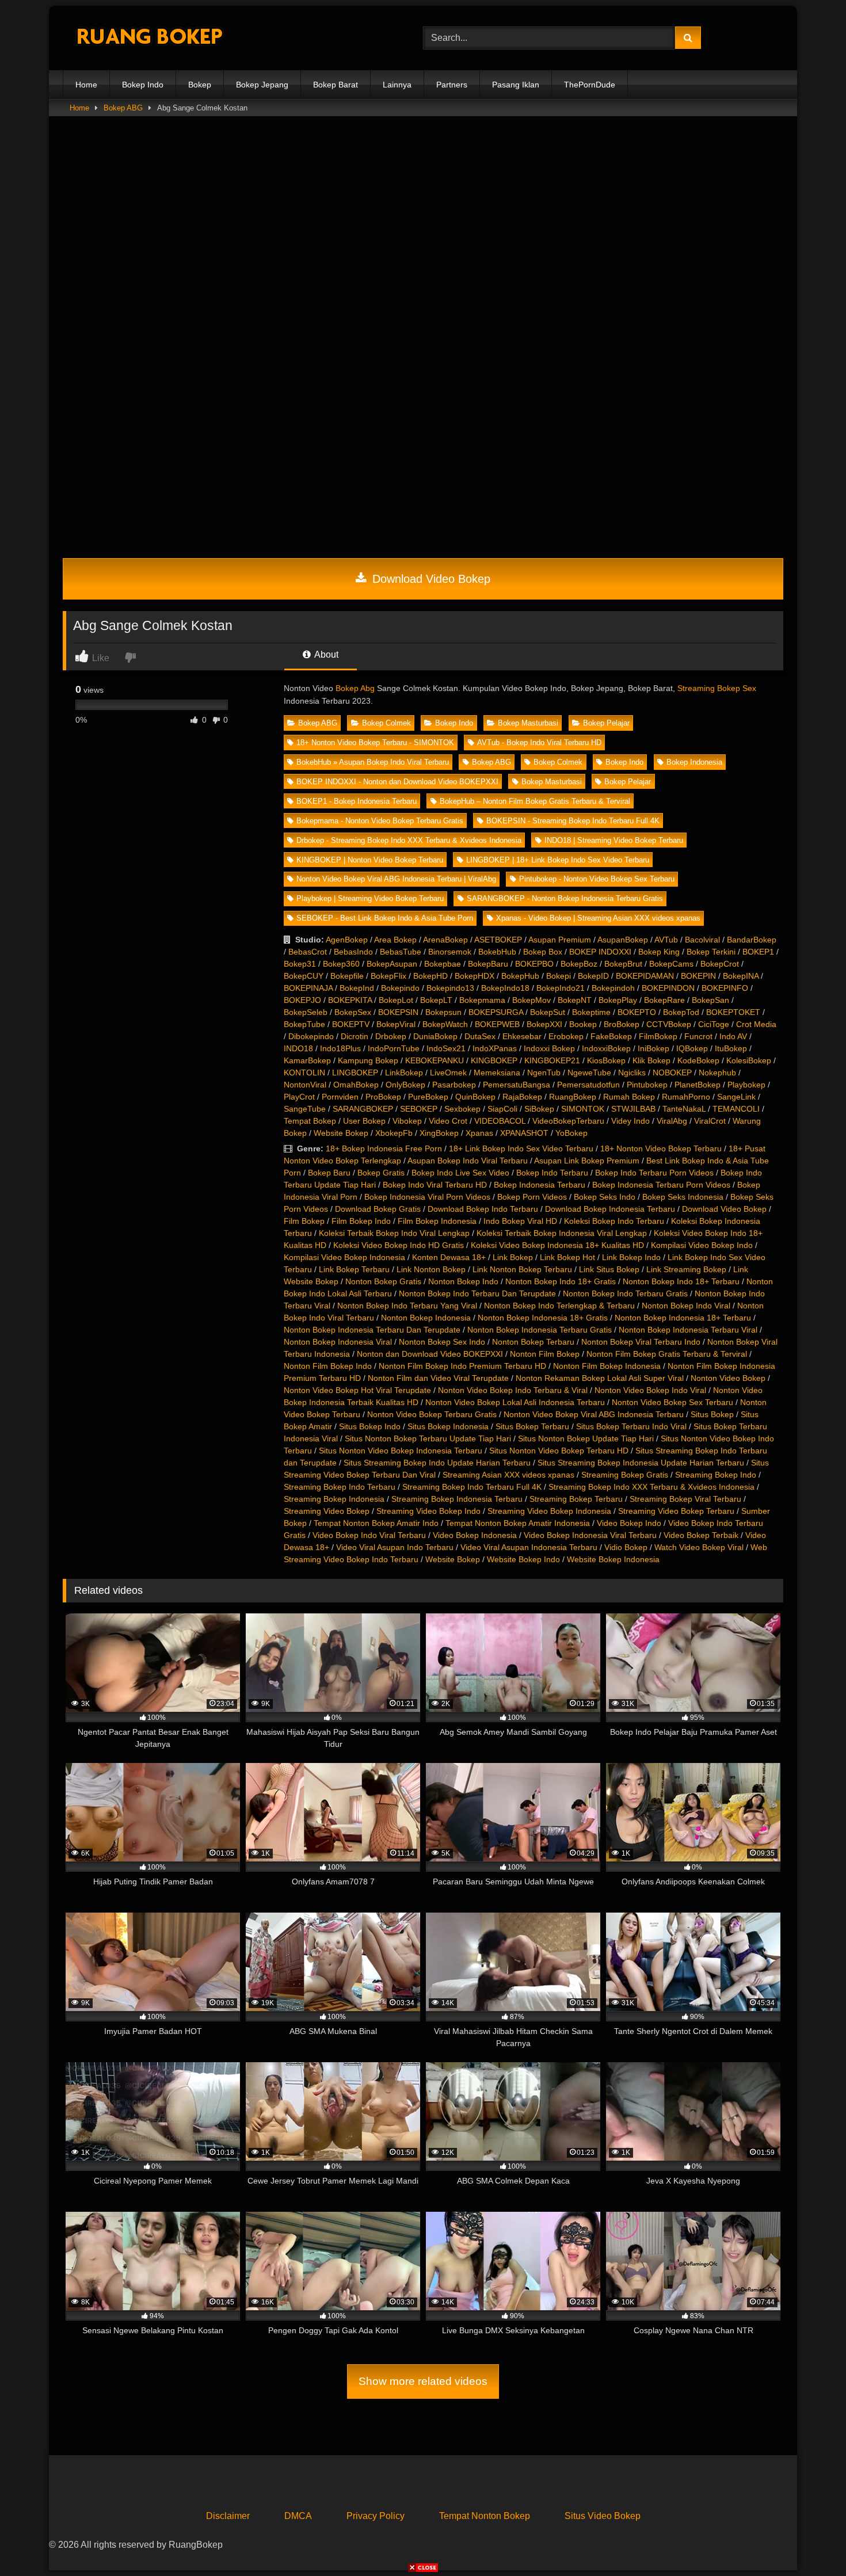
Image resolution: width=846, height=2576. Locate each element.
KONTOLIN (304, 1073)
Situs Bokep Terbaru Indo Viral (631, 1426)
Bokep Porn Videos (532, 1197)
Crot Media (756, 1024)
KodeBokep (698, 1060)
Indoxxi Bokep (549, 1048)
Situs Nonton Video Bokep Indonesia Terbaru (401, 1451)
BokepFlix (388, 976)
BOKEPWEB (497, 1024)
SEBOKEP (419, 1109)
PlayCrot (299, 1097)
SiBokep (539, 1109)
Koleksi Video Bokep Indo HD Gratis (399, 1245)
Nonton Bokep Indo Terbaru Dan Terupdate (477, 1293)
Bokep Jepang (262, 85)
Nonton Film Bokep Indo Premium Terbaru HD (462, 1366)
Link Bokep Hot (567, 1257)
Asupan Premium (560, 940)
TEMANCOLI (736, 1109)
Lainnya (397, 85)
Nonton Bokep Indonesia (426, 1318)
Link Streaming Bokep (686, 1269)
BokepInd (357, 988)
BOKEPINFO (725, 988)
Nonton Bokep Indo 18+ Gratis (561, 1281)
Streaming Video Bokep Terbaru (676, 1511)
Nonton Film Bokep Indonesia (607, 1366)
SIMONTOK (583, 1109)
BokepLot (396, 1000)
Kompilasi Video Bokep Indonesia (344, 1257)
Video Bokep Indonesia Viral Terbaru (590, 1535)
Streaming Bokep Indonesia (334, 1499)
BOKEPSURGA (496, 1012)
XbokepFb (394, 1133)
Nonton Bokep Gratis (383, 1281)
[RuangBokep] (149, 38)
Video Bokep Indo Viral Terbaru (369, 1535)
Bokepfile (347, 976)
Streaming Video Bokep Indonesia (549, 1511)
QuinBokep (475, 1097)
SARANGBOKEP (363, 1109)
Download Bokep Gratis (378, 1209)
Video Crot (448, 1121)
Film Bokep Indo (361, 1221)
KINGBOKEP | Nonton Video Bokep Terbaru (370, 860)
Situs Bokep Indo (370, 1426)
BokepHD (430, 976)
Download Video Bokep (430, 579)
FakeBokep (611, 1036)
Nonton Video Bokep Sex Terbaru (672, 1402)
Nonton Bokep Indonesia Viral (338, 1342)
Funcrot (698, 1036)
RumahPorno (686, 1097)
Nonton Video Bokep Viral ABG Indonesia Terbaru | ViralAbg (396, 879)
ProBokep (383, 1097)
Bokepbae (443, 964)
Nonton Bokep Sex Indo (442, 1342)
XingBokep (439, 1133)
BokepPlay (618, 1000)
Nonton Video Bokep (728, 1378)
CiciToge (714, 1024)
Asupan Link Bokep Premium (587, 1161)
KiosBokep (606, 1060)
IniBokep (653, 1048)
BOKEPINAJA (308, 988)
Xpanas (479, 1133)
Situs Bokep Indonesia (448, 1426)
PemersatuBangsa (517, 1085)
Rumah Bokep (629, 1097)
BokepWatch (445, 1024)
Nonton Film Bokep (545, 1354)
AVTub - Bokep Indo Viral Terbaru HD (539, 743)
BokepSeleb (306, 1012)
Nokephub (717, 1073)
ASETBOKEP (498, 940)
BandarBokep (752, 940)
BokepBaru (488, 964)
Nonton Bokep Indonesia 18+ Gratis (543, 1318)
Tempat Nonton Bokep (485, 2516)
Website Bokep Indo (523, 1559)
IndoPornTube (394, 1048)
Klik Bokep (651, 1060)
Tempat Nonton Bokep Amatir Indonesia (518, 1523)
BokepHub (520, 976)
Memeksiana (497, 1073)
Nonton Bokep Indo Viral (686, 1306)
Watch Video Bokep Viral (699, 1547)
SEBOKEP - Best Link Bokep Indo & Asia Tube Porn (385, 918)
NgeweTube (589, 1073)
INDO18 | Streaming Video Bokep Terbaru (614, 840)
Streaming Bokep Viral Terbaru (685, 1499)
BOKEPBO (534, 964)
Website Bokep (341, 1133)
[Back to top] (810, 2542)
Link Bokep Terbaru (354, 1269)
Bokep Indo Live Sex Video (460, 1173)
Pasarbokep (454, 1085)
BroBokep (622, 1024)
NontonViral (305, 1085)
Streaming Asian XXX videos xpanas (508, 1475)
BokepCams (671, 964)
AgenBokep (347, 940)
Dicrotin (355, 1036)
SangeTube (305, 1109)
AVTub (666, 940)
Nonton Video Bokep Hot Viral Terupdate (357, 1390)
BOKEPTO (637, 1012)
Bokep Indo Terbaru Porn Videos (654, 1173)
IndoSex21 (446, 1048)
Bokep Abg (355, 688)
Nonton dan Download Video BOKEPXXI (430, 1354)
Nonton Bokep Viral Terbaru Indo (641, 1342)
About (325, 655)
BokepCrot (720, 964)
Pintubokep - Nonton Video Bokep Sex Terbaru (597, 879)
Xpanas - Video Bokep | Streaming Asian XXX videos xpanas (598, 918)
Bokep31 (300, 964)
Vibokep (407, 1121)
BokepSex (353, 1012)
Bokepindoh (613, 988)
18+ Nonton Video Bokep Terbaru (661, 1148)
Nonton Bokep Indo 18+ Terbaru (681, 1281)
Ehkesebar (522, 1036)
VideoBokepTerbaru (568, 1121)
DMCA (298, 2516)
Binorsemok (450, 952)
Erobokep (566, 1036)
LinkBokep (404, 1073)
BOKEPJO (302, 1000)
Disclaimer (228, 2516)
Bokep (200, 85)
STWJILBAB (633, 1109)
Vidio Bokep (626, 1547)
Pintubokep (647, 1085)
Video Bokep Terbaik (701, 1535)
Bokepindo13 (450, 988)
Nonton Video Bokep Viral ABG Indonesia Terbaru (594, 1414)
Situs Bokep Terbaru (532, 1426)
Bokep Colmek (386, 723)
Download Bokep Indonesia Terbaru (610, 1209)
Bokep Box (543, 952)
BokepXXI (544, 1024)
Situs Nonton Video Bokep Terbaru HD (559, 1451)
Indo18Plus (340, 1048)
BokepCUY (304, 976)
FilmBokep (658, 1036)
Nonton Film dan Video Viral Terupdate (438, 1378)
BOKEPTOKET (733, 1012)
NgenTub (544, 1073)
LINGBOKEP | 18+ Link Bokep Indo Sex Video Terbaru (558, 860)
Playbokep (746, 1085)
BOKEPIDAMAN (645, 976)
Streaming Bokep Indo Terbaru (340, 1487)
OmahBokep (356, 1085)
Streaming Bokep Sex (717, 688)
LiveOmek (448, 1073)
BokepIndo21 (561, 988)
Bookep (583, 1024)
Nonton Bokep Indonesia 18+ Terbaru (683, 1318)
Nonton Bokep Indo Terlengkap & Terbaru (559, 1306)
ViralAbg (672, 1121)
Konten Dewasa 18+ (449, 1257)
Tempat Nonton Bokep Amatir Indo (376, 1523)
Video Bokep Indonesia (475, 1535)
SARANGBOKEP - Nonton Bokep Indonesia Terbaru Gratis (565, 898)
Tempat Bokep (310, 1121)
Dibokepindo (311, 1036)
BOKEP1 (758, 952)
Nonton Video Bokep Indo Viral (650, 1390)
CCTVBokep (669, 1024)
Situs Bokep (712, 1414)
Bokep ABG (123, 108)
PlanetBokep (698, 1085)
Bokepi (559, 976)
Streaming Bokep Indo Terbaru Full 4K (472, 1487)
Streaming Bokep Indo (716, 1475)
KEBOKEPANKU (435, 1060)
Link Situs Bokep (609, 1269)
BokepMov (531, 1000)
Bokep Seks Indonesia (683, 1197)
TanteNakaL (684, 1109)
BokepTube (304, 1024)
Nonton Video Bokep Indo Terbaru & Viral (513, 1390)
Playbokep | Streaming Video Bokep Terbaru (370, 898)
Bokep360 (341, 964)
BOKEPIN (698, 976)
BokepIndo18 (505, 988)
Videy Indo (630, 1121)
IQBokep (692, 1048)
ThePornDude (590, 85)
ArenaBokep (445, 940)
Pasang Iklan (516, 85)
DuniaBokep (435, 1036)
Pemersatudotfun (588, 1085)
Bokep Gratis (381, 1173)
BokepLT (436, 1000)
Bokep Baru (329, 1173)
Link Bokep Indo (631, 1257)
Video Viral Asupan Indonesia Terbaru (529, 1547)
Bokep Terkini (711, 952)
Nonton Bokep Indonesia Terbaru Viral (688, 1330)
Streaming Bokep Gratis (625, 1475)
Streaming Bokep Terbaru (576, 1499)
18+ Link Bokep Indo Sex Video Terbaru (521, 1148)
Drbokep (391, 1036)
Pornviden (340, 1097)
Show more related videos (423, 2381)
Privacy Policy (376, 2516)
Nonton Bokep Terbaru (533, 1342)
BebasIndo (353, 952)
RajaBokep (522, 1097)
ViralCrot (710, 1121)
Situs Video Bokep (603, 2516)
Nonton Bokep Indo (463, 1281)
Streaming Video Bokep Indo (428, 1511)
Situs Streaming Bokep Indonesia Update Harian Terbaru (641, 1463)
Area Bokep (395, 940)
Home (86, 85)
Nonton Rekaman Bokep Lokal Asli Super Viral (600, 1378)
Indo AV (733, 1036)
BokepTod (681, 1012)
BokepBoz (579, 964)
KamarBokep (307, 1060)
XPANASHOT (524, 1133)
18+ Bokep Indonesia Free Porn (384, 1148)
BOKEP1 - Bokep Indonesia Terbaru (357, 801)
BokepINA (741, 976)
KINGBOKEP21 (552, 1060)
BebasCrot (308, 952)
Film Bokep (304, 1221)
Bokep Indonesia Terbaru (540, 1185)
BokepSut (548, 1012)
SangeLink (736, 1097)
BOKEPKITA (350, 1000)
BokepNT (575, 1000)
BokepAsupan (392, 964)
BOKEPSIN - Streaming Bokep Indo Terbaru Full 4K (573, 821)
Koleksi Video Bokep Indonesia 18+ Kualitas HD (557, 1245)
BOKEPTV (351, 1024)
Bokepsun (443, 1012)
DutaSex (480, 1036)
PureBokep (428, 1097)
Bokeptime (591, 1012)
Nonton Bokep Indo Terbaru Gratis (625, 1293)
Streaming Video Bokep (327, 1511)
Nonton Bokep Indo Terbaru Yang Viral (407, 1306)
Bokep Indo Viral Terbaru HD (435, 1185)
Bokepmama (482, 1000)
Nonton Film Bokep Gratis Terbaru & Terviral (667, 1354)
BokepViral (396, 1024)
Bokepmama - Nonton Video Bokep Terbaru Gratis (380, 821)
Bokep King (659, 952)
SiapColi (502, 1109)
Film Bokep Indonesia (437, 1221)
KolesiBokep (749, 1060)
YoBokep (571, 1133)
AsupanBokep (623, 940)
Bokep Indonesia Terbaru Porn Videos (661, 1185)
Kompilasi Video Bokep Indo (702, 1245)
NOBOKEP (672, 1073)
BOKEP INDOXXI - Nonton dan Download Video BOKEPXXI (397, 782)
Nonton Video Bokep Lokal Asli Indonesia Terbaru (515, 1402)
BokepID (593, 976)
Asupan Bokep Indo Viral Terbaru (468, 1161)
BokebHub (497, 952)
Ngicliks (632, 1073)
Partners (452, 85)
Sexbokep (462, 1109)
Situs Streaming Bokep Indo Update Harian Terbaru (437, 1463)
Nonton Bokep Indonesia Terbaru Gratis (540, 1330)
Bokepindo (400, 988)
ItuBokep (731, 1048)
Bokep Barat (336, 85)
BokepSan (710, 1000)
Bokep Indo (143, 85)
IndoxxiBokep (606, 1048)
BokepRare (664, 1000)
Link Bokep (513, 1257)
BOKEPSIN (398, 1012)
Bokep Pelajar (606, 723)
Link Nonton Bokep (431, 1269)
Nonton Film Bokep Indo (328, 1366)
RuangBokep (573, 1097)
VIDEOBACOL (500, 1121)
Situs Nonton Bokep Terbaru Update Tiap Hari (428, 1438)
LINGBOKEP (355, 1073)
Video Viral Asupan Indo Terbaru (395, 1547)
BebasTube (401, 952)
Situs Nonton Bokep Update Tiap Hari (586, 1438)
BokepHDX (475, 976)
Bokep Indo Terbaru (552, 1173)
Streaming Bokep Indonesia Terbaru (457, 1499)
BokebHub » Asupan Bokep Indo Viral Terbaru (373, 762)
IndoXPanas (495, 1048)
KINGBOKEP (494, 1060)
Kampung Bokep (368, 1060)
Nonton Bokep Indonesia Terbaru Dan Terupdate (372, 1330)
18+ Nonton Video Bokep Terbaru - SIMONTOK (375, 743)
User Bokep (364, 1121)
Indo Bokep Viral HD (520, 1221)
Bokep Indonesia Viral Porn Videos (427, 1197)
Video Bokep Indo (629, 1523)
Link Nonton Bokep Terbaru (522, 1269)
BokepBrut (623, 964)
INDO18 (298, 1048)
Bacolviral (702, 940)
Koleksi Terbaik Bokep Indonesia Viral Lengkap (562, 1233)
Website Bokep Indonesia (613, 1559)
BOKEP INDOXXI (600, 952)
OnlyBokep (405, 1085)
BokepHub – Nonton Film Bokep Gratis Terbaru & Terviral (535, 801)
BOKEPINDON (668, 988)
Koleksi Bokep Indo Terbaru (614, 1221)
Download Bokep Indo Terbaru (483, 1209)
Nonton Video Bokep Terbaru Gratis (432, 1414)
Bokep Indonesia (694, 762)
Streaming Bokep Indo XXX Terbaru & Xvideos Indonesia (651, 1487)
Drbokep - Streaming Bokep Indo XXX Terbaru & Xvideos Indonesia (409, 840)
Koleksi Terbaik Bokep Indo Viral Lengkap (394, 1233)
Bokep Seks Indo (605, 1197)
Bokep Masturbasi (528, 723)
